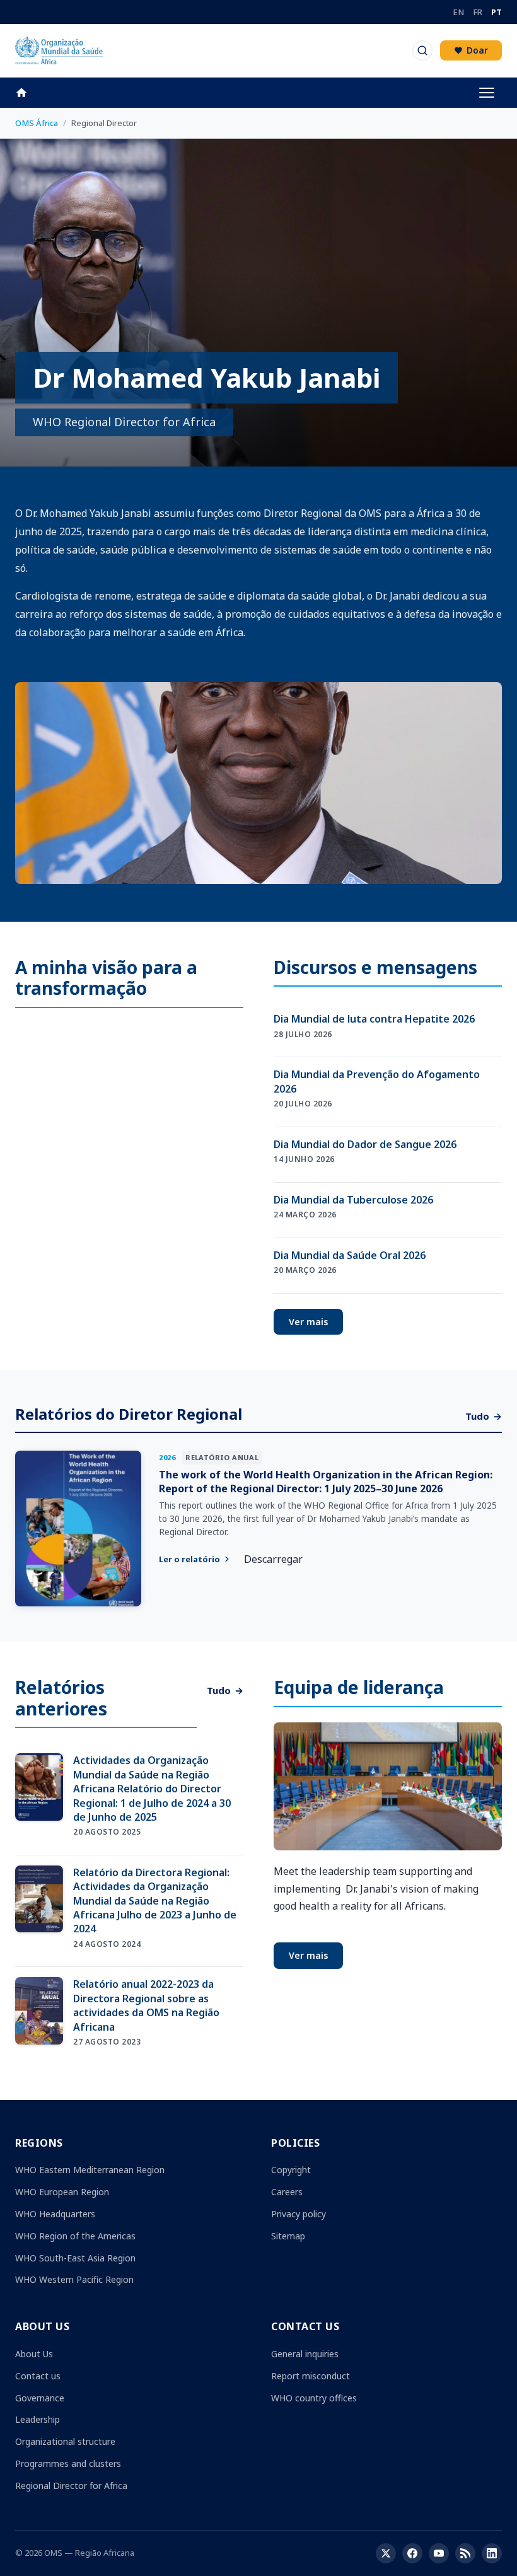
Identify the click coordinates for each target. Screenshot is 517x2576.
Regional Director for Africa (71, 2486)
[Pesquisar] (422, 50)
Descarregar (273, 1559)
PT (497, 12)
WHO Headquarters (55, 2214)
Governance (40, 2398)
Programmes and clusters (68, 2463)
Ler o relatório (189, 1559)
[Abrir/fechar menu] (487, 93)
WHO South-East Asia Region (75, 2258)
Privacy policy (299, 2214)
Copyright (291, 2170)
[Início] (28, 93)
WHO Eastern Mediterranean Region (90, 2170)
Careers (287, 2192)
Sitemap (288, 2236)
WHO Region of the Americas (75, 2236)
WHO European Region (62, 2192)
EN (458, 12)
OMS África (37, 123)
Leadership (38, 2419)
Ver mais (308, 1322)
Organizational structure (65, 2441)
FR (478, 12)
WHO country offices (314, 2398)
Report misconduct (311, 2376)
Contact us (38, 2376)
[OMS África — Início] (59, 50)
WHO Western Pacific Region (74, 2279)
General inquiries (305, 2354)
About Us (34, 2354)
